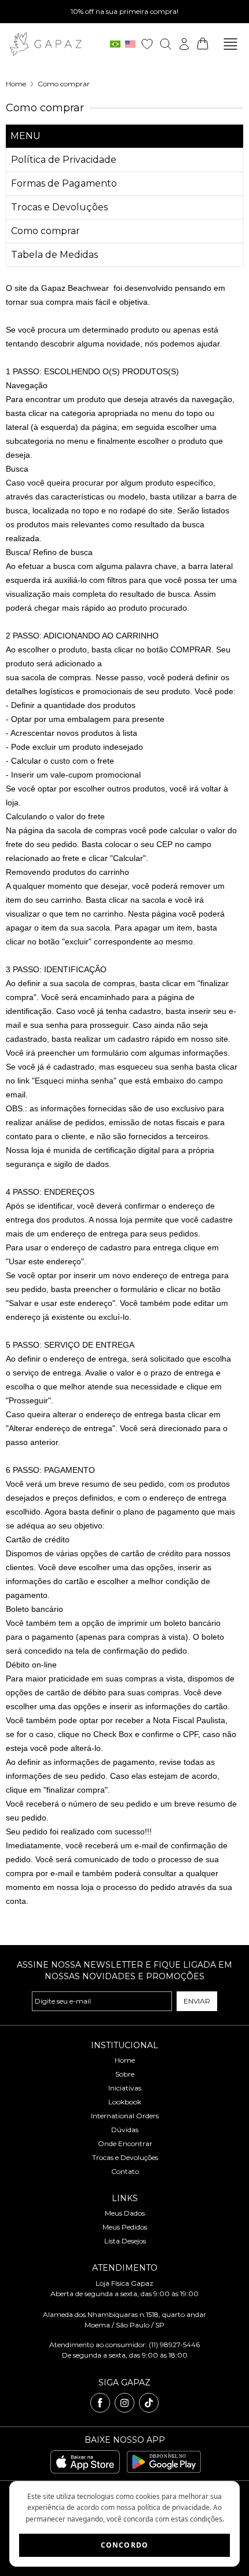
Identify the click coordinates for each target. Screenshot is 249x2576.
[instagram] (124, 2403)
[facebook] (100, 2403)
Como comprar (64, 84)
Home (16, 84)
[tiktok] (149, 2403)
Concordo (125, 2545)
